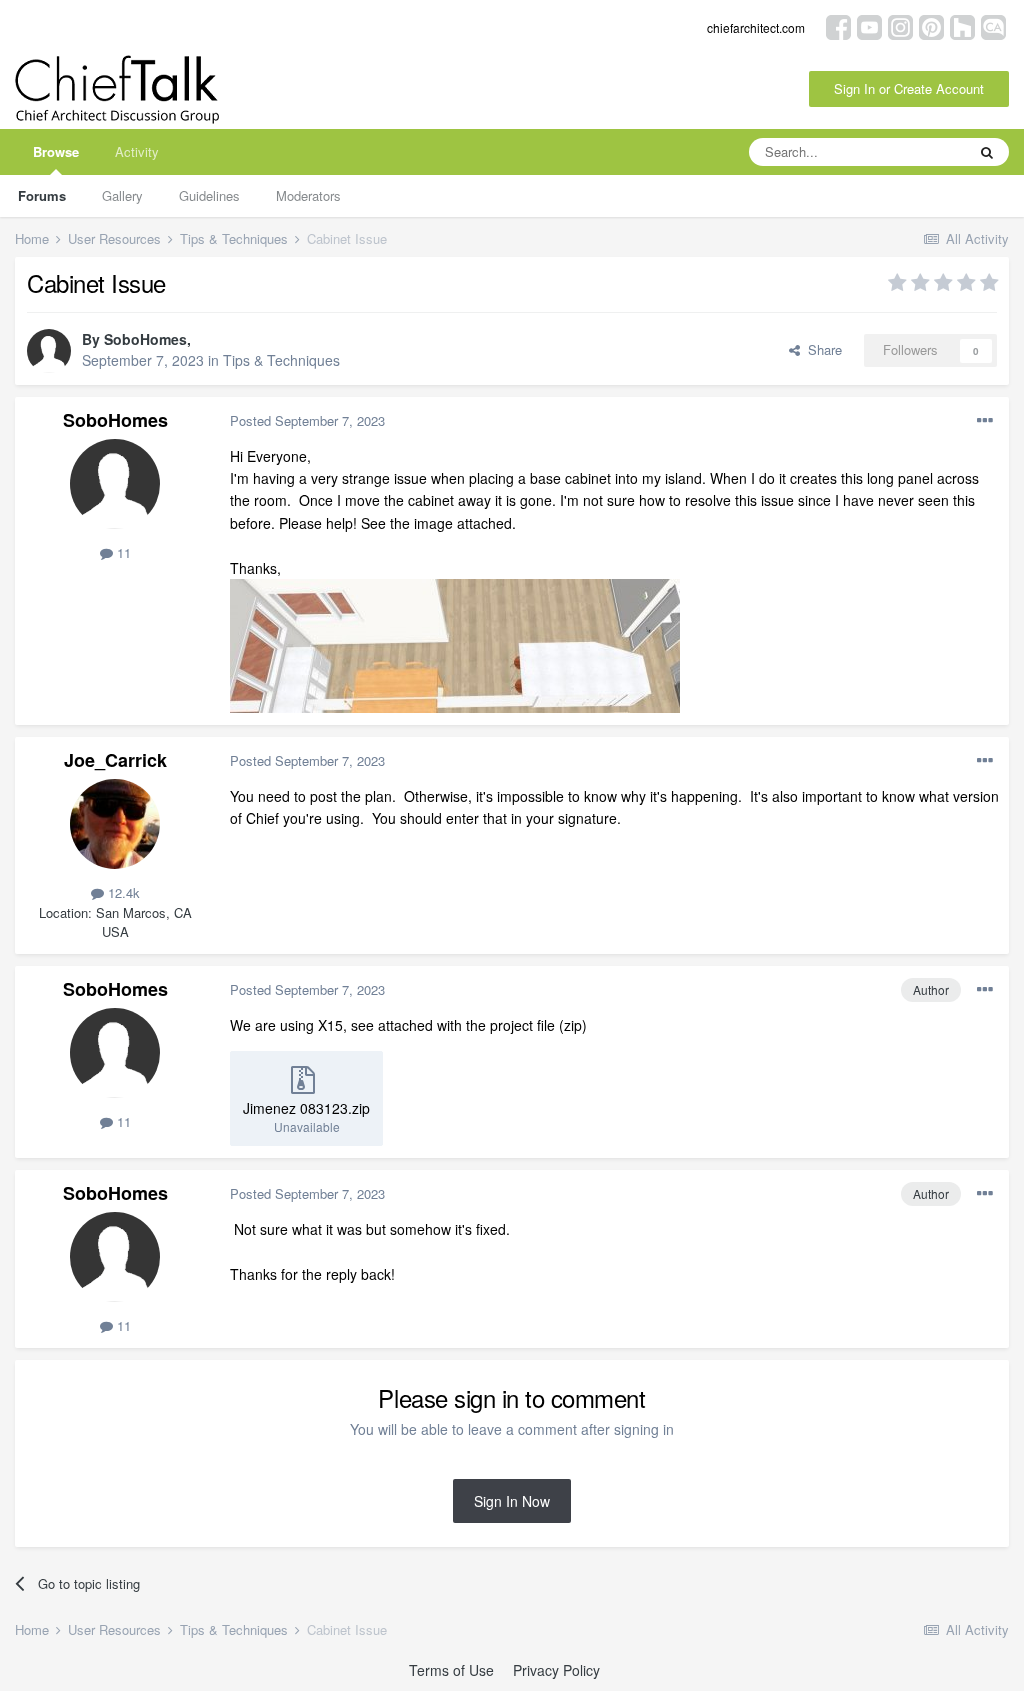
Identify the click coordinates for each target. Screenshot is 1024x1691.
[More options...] (985, 421)
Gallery (122, 195)
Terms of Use (451, 1670)
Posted (307, 420)
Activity (137, 151)
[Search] (987, 152)
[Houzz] (962, 25)
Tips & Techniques (281, 360)
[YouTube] (869, 25)
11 (122, 552)
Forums (42, 195)
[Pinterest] (931, 25)
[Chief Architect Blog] (993, 25)
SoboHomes (145, 339)
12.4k (122, 892)
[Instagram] (900, 25)
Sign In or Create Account (909, 88)
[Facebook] (838, 25)
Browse (56, 151)
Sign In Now (512, 1501)
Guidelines (209, 195)
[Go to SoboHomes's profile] (49, 351)
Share (821, 349)
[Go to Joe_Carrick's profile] (115, 824)
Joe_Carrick (115, 760)
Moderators (308, 195)
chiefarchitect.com (756, 27)
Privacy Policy (556, 1670)
